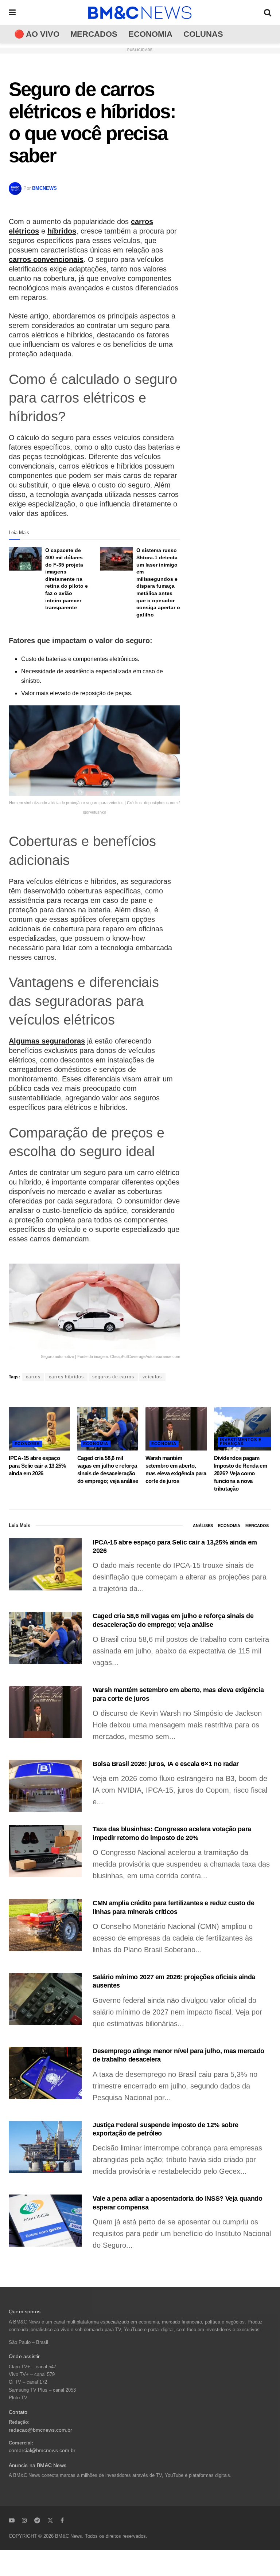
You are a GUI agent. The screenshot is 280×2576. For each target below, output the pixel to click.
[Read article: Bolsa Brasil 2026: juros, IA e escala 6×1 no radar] (45, 1786)
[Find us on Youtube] (12, 2520)
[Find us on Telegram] (37, 2520)
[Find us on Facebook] (62, 2520)
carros (33, 1377)
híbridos (62, 231)
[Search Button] (268, 13)
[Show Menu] (12, 13)
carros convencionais (46, 259)
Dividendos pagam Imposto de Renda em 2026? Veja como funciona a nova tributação (241, 1473)
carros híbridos (66, 1377)
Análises (203, 1526)
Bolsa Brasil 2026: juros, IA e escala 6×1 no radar (166, 1764)
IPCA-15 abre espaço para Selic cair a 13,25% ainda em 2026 (37, 1466)
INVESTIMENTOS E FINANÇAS (241, 1442)
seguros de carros (113, 1377)
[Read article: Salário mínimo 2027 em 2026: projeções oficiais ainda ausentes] (45, 1999)
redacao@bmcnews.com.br (40, 2430)
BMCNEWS (44, 188)
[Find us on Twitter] (50, 2520)
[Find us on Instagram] (24, 2520)
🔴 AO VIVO (37, 34)
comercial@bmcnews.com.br (42, 2450)
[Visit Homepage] (140, 13)
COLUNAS (203, 34)
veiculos (152, 1377)
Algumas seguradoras (47, 1041)
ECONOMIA (150, 34)
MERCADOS (94, 34)
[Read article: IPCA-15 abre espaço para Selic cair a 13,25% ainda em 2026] (39, 1429)
